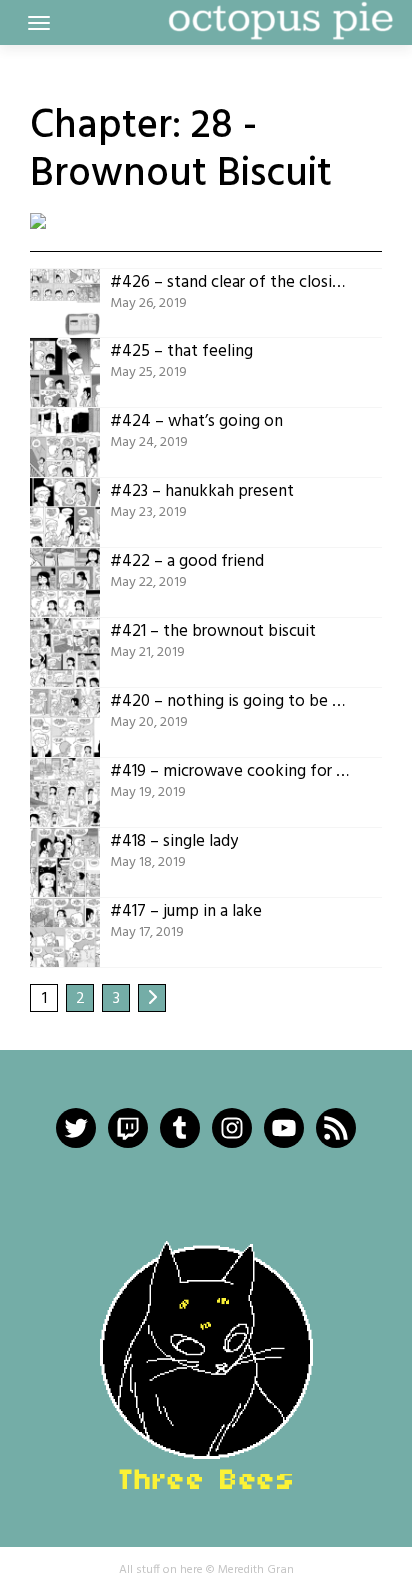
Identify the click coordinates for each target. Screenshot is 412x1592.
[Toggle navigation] (39, 23)
